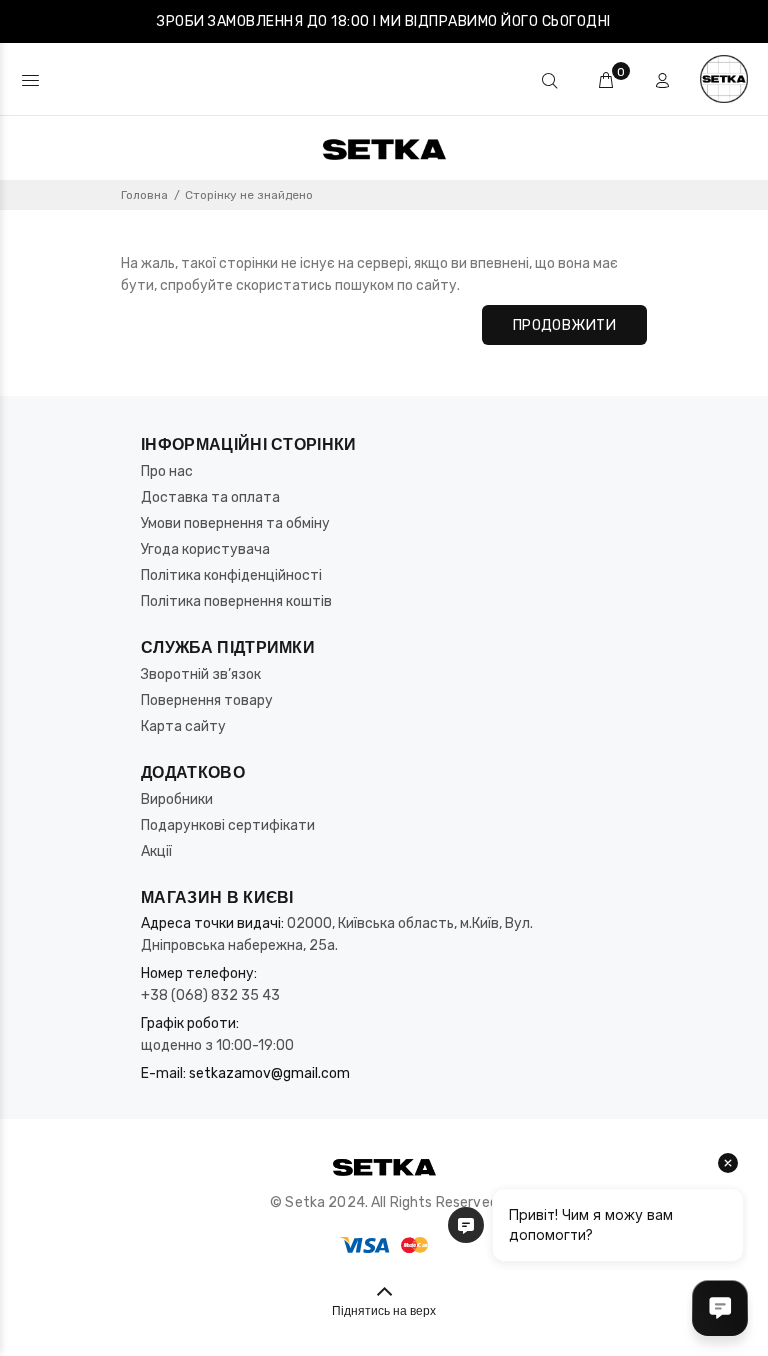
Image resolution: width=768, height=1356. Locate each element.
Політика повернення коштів (236, 601)
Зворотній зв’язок (201, 674)
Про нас (167, 471)
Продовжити (564, 325)
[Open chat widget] (720, 1308)
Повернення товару (207, 700)
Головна (144, 195)
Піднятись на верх (384, 1312)
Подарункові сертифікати (228, 825)
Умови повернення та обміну (235, 523)
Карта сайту (183, 726)
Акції (156, 851)
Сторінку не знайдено (249, 195)
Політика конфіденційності (231, 575)
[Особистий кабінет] (662, 81)
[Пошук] (550, 81)
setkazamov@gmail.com (269, 1073)
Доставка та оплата (210, 497)
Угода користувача (205, 549)
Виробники (177, 799)
